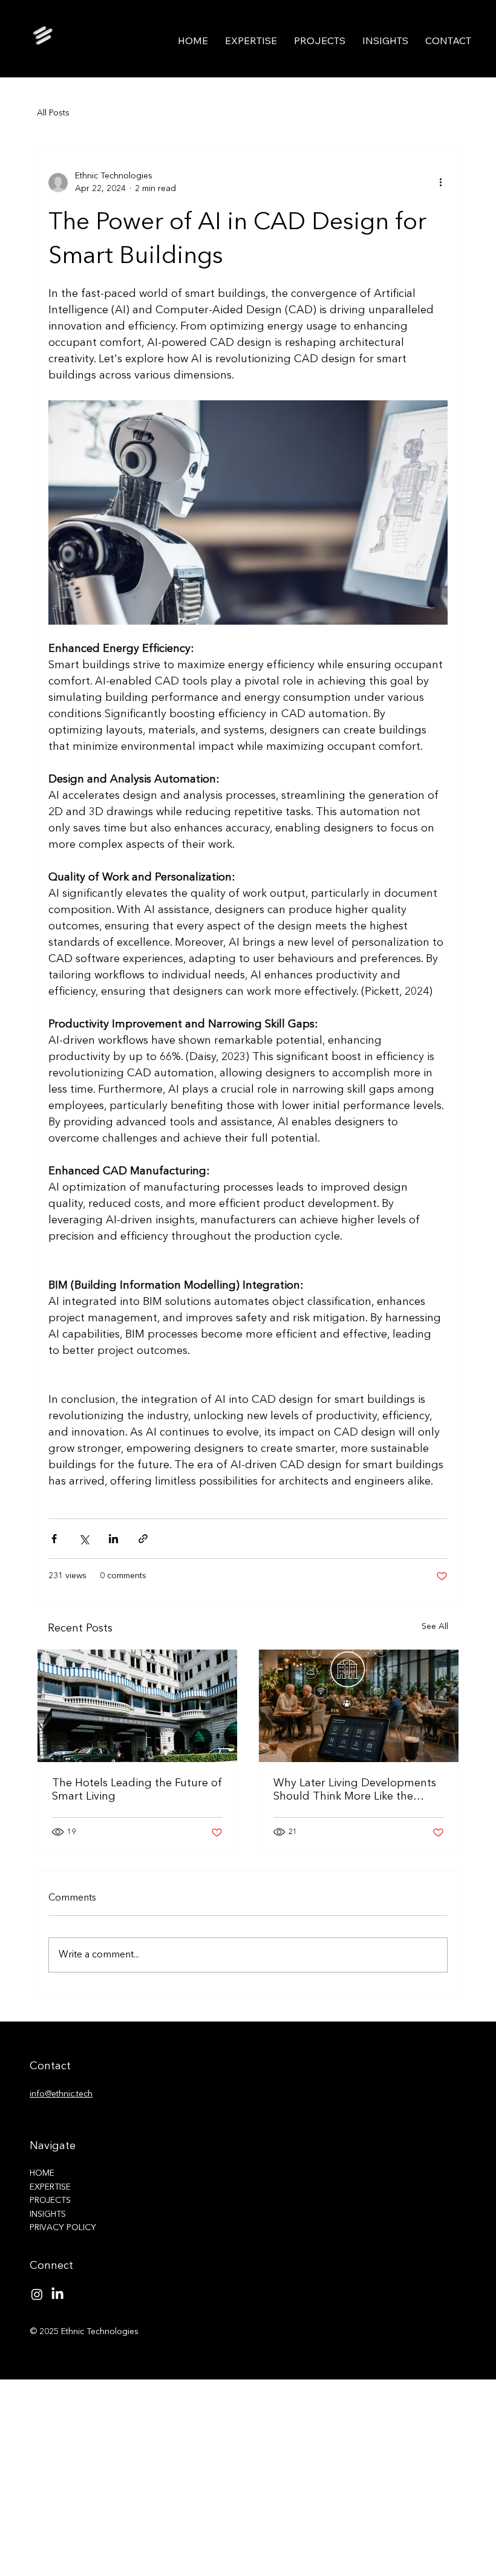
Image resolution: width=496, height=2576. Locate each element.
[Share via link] (143, 1539)
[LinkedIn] (57, 2294)
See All (435, 1627)
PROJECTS (50, 2200)
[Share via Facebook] (54, 1539)
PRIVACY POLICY (63, 2228)
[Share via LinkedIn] (113, 1539)
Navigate (53, 2146)
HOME (42, 2173)
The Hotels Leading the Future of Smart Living (137, 1790)
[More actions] (440, 183)
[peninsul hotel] (137, 1706)
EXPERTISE (50, 2187)
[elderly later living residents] (359, 1706)
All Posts (53, 113)
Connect (51, 2266)
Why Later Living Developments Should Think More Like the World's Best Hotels (355, 1791)
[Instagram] (37, 2294)
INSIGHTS (48, 2214)
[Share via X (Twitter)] (84, 1539)
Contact (50, 2066)
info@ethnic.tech (61, 2094)
